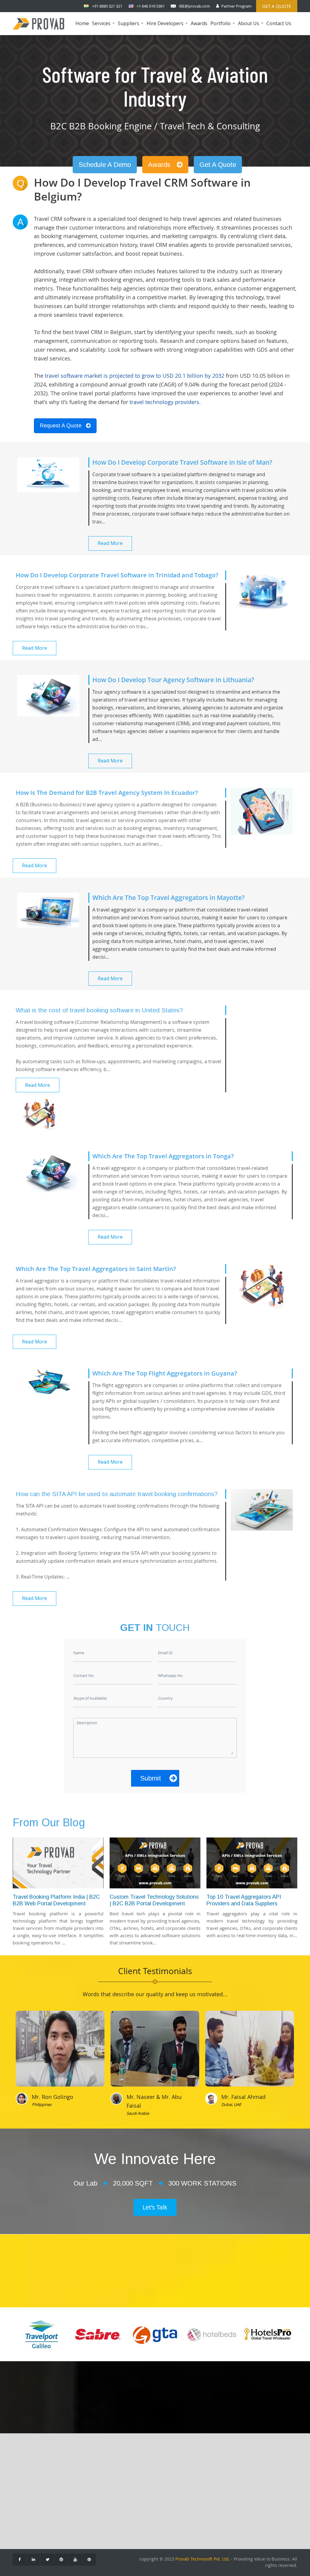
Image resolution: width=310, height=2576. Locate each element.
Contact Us (279, 23)
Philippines (42, 2104)
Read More (110, 543)
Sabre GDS (139, 2490)
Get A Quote (218, 165)
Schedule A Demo (105, 165)
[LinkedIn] (33, 2560)
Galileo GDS (140, 2481)
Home (82, 23)
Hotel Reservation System (85, 2490)
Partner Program (236, 6)
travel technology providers (164, 402)
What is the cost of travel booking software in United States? (99, 1010)
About (24, 2472)
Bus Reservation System (84, 2508)
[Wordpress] (61, 2560)
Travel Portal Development (86, 2472)
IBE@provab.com (195, 6)
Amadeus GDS (143, 2472)
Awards (199, 23)
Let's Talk (155, 2207)
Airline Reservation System (87, 2481)
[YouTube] (75, 2560)
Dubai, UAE (231, 2104)
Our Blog (27, 2490)
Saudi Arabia (138, 2113)
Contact (25, 2481)
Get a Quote (277, 6)
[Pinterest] (89, 2560)
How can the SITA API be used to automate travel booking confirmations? (117, 1494)
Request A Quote (61, 426)
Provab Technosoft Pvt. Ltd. (203, 2559)
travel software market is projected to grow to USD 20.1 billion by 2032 (135, 376)
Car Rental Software (79, 2499)
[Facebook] (20, 2560)
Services (104, 27)
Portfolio (223, 27)
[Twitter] (47, 2560)
